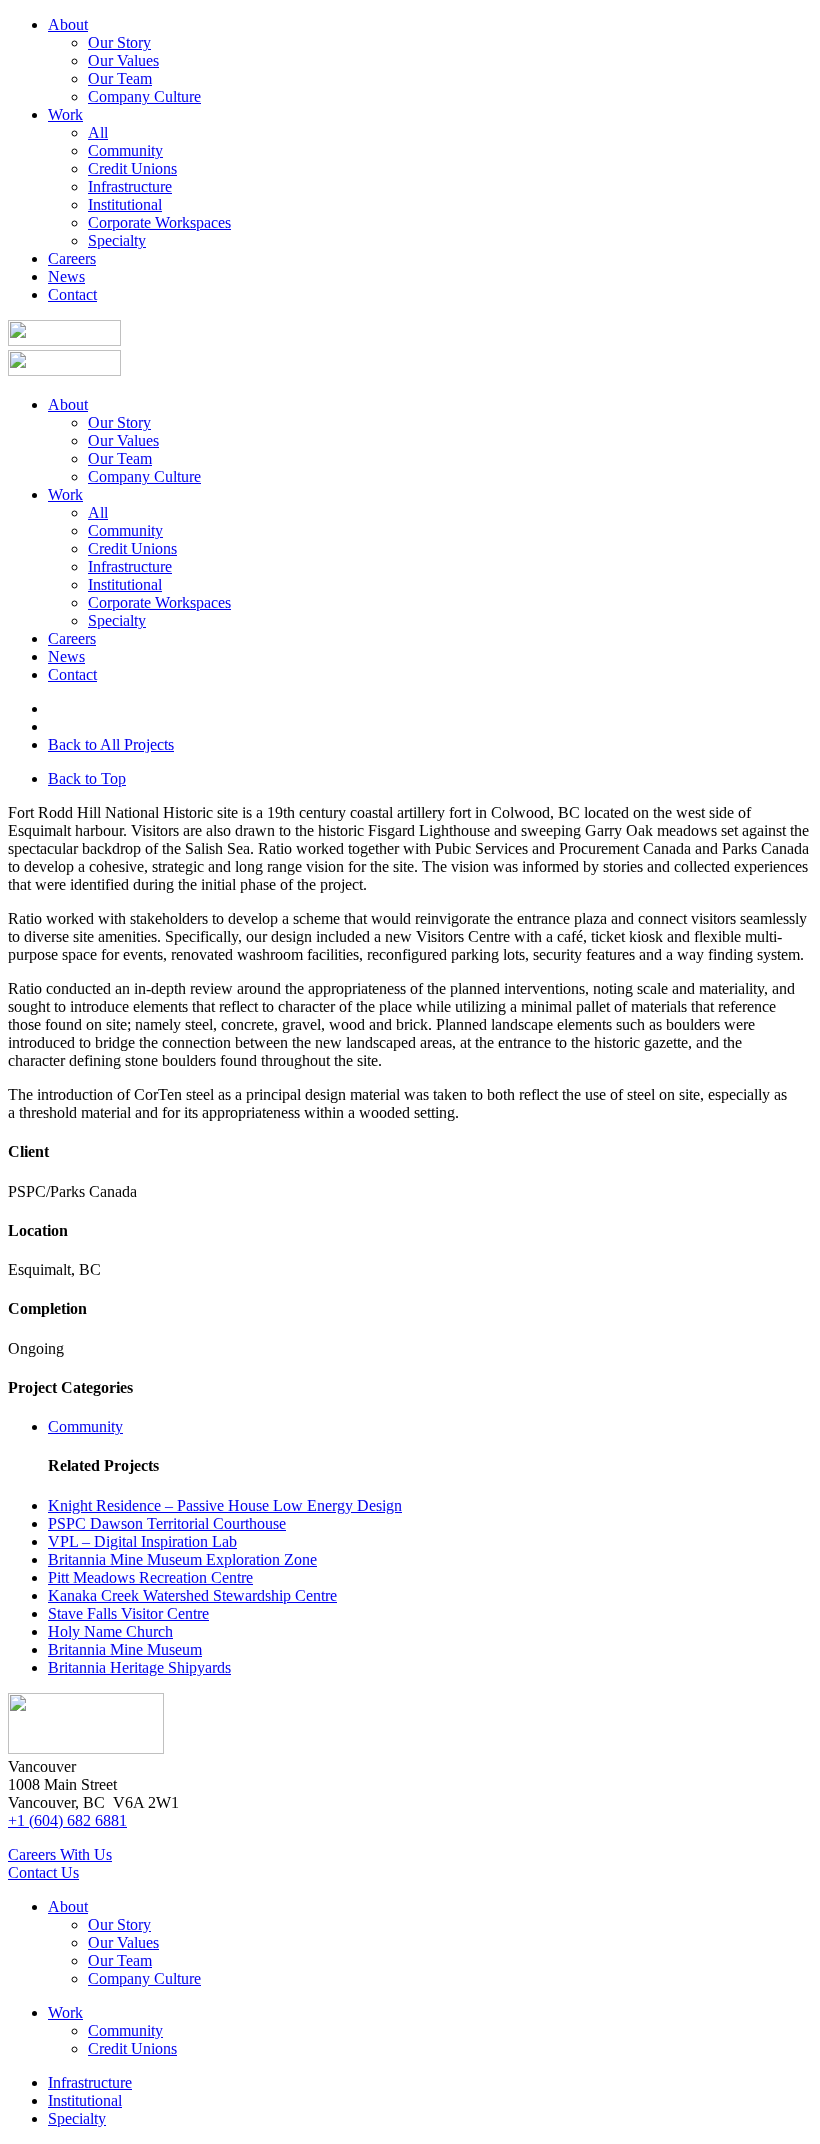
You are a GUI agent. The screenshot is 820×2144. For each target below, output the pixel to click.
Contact (72, 294)
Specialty (117, 240)
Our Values (123, 60)
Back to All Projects (111, 744)
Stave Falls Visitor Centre (128, 1613)
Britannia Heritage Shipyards (139, 1667)
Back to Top (87, 778)
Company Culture (144, 96)
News (66, 276)
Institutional (125, 204)
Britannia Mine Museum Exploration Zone (182, 1559)
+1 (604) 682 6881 (67, 1820)
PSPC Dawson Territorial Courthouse (167, 1523)
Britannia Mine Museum (125, 1649)
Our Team (120, 78)
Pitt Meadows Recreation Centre (150, 1577)
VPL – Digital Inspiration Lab (142, 1541)
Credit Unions (132, 168)
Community (125, 150)
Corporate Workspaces (159, 222)
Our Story (119, 42)
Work (65, 114)
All (98, 132)
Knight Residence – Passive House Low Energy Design (225, 1505)
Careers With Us (60, 1854)
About (68, 24)
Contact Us (43, 1872)
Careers (72, 258)
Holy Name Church (110, 1631)
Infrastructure (130, 186)
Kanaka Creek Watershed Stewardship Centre (192, 1595)
